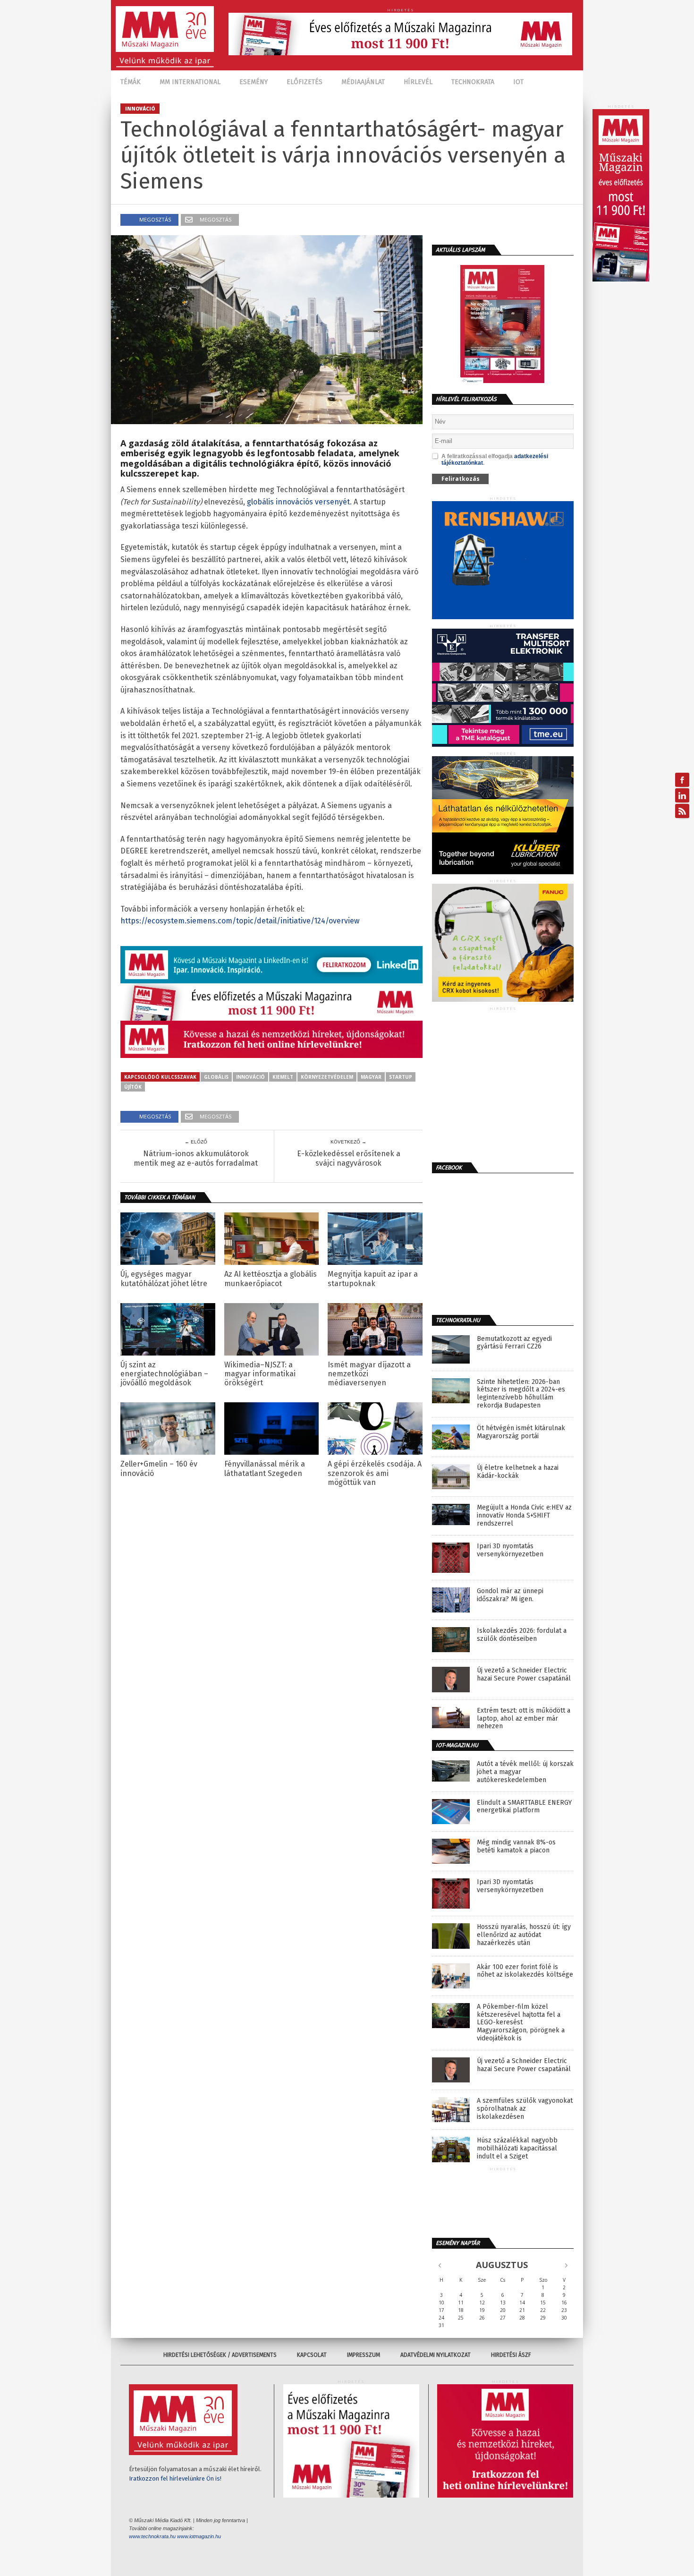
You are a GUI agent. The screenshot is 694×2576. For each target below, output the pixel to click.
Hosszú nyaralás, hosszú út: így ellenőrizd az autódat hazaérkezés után (524, 1935)
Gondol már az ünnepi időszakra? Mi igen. (510, 1595)
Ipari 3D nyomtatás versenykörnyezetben (510, 1550)
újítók (133, 1087)
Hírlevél (418, 82)
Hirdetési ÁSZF (511, 2355)
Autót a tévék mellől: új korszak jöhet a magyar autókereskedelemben (525, 1772)
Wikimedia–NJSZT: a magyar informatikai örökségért (260, 1374)
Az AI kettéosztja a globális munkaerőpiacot (271, 1279)
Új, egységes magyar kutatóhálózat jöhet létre (164, 1279)
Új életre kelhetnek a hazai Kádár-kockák (518, 1472)
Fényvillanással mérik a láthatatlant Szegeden (265, 1468)
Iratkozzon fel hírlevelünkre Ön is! (175, 2478)
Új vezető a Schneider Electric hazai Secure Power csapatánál (524, 1675)
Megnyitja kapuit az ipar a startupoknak (373, 1279)
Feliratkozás (461, 479)
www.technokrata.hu (152, 2536)
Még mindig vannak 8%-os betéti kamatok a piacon (516, 1847)
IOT (518, 82)
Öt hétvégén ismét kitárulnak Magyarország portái (521, 1432)
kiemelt (283, 1077)
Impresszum (364, 2355)
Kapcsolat (312, 2355)
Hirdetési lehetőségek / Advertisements (220, 2355)
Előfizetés (305, 82)
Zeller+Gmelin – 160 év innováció (159, 1468)
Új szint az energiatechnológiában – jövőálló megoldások (164, 1374)
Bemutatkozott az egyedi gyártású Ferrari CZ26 (514, 1343)
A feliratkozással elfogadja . (495, 460)
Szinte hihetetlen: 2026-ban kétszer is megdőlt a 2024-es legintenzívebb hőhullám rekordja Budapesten (521, 1394)
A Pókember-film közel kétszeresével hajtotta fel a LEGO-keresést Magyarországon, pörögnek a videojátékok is (521, 2023)
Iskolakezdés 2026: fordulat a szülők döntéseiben (522, 1635)
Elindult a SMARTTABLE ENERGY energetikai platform (524, 1807)
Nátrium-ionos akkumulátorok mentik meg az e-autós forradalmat (196, 1158)
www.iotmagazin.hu (199, 2536)
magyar (371, 1077)
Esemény (254, 82)
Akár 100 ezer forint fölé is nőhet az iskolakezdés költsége (525, 1971)
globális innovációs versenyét (298, 502)
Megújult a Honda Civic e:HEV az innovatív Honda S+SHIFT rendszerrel (524, 1516)
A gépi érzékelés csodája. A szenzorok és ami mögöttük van (375, 1473)
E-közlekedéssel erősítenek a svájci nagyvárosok (349, 1158)
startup (401, 1077)
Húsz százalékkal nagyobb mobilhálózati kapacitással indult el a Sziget (517, 2149)
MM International (190, 82)
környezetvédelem (327, 1077)
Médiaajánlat (363, 82)
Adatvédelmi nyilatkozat (436, 2355)
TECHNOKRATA (473, 82)
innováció (250, 1077)
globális (216, 1077)
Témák (131, 82)
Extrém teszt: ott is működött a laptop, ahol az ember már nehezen (524, 1719)
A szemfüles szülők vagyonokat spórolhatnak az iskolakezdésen (525, 2109)
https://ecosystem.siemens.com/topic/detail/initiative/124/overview (240, 921)
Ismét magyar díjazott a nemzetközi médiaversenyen (369, 1374)
